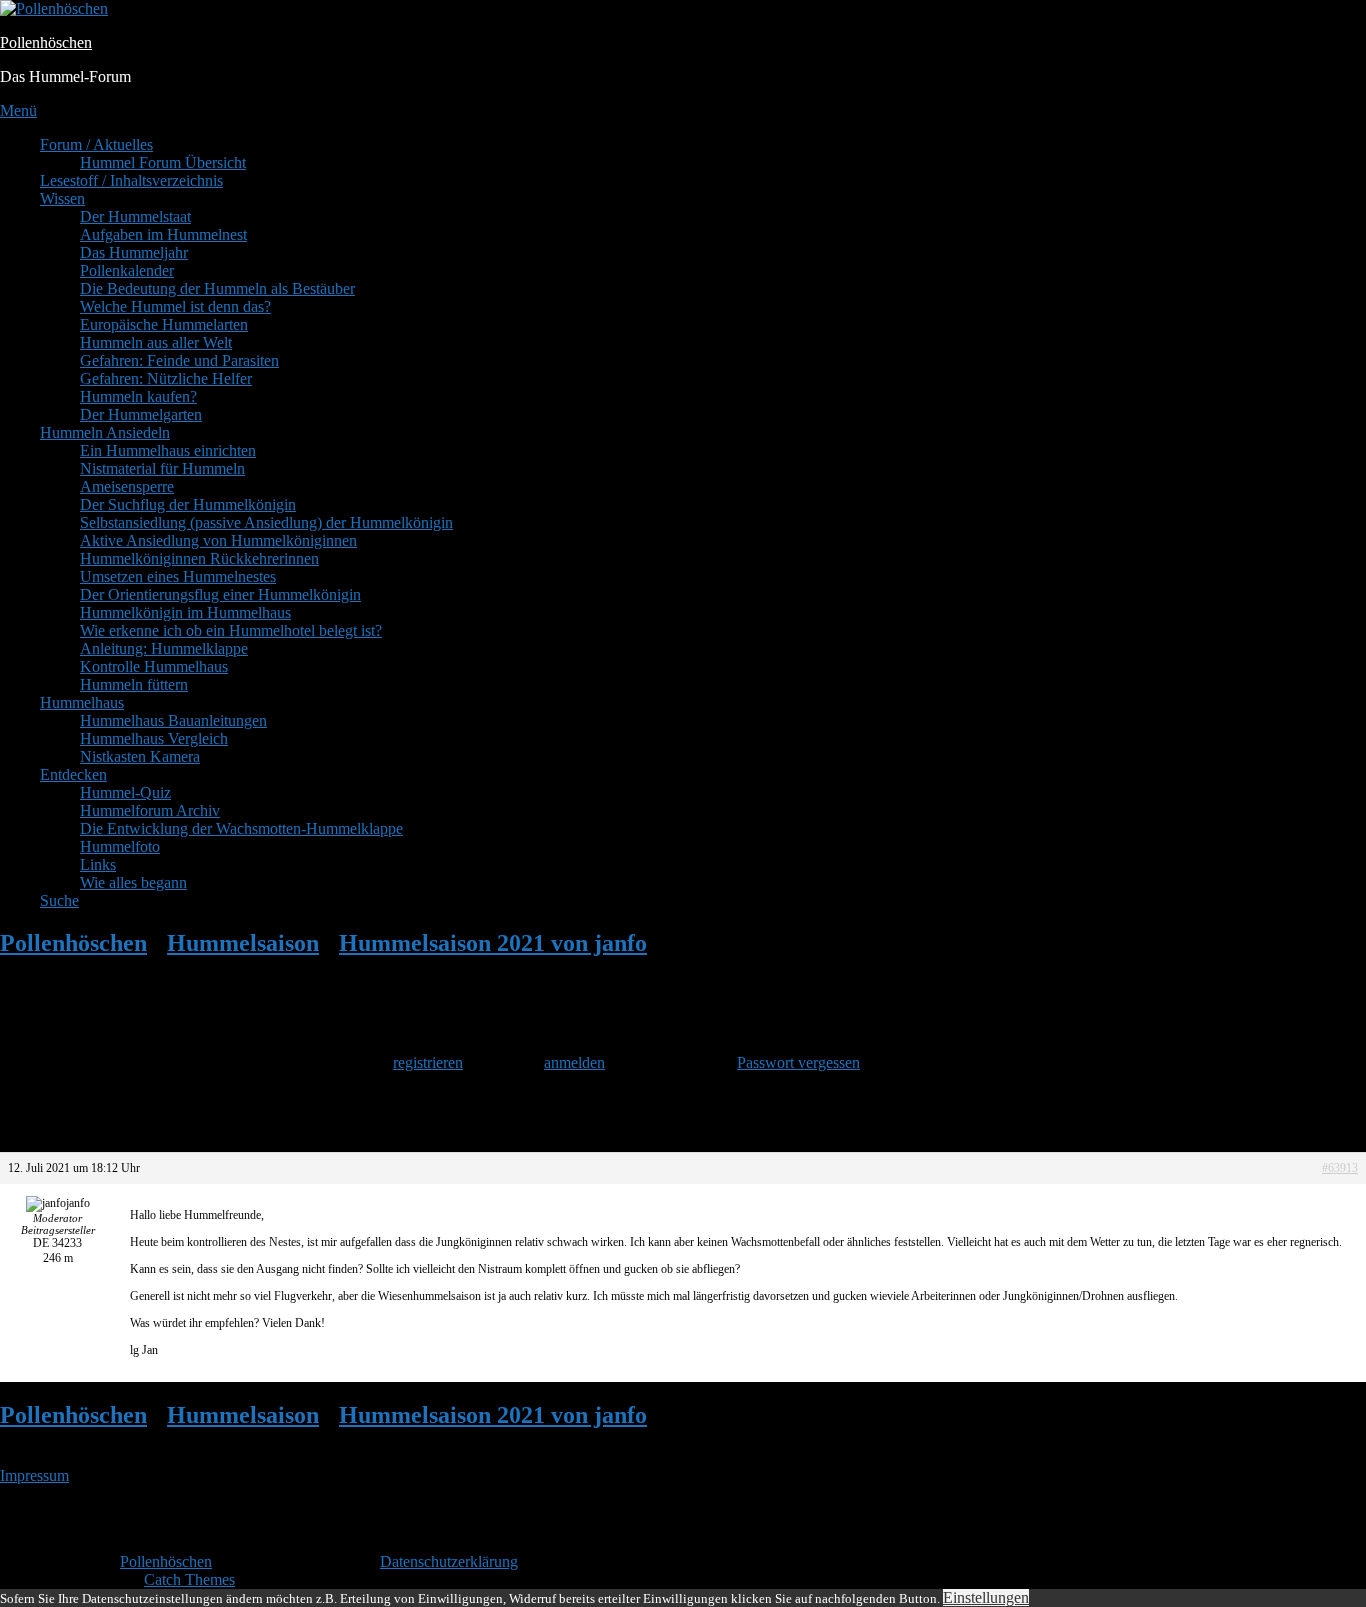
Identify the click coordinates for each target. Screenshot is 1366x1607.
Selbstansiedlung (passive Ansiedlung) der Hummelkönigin (266, 522)
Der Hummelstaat (135, 216)
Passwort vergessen (798, 1062)
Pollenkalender (127, 270)
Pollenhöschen (46, 42)
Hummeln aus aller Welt (156, 342)
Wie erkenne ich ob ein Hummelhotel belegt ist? (231, 630)
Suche (59, 900)
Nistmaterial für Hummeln (162, 468)
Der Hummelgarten (141, 414)
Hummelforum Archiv (150, 810)
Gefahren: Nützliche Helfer (166, 378)
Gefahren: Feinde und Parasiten (179, 360)
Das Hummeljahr (134, 252)
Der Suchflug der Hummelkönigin (188, 504)
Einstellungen (986, 1597)
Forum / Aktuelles (96, 144)
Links (98, 864)
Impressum (34, 1475)
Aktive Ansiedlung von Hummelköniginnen (218, 540)
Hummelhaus (82, 702)
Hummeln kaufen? (138, 396)
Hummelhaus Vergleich (154, 738)
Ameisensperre (127, 486)
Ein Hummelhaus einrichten (168, 450)
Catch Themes (189, 1579)
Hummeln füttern (134, 684)
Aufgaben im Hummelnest (163, 234)
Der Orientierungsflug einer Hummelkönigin (220, 594)
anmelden (574, 1062)
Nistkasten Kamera (140, 756)
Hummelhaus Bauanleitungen (173, 720)
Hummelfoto (120, 846)
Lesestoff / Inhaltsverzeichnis (131, 180)
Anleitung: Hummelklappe (164, 648)
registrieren (428, 1062)
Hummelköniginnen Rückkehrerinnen (199, 558)
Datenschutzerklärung (449, 1561)
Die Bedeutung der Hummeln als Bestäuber (217, 288)
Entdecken (73, 774)
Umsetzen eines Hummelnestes (178, 576)
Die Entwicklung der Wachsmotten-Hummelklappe (241, 828)
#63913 (1340, 1168)
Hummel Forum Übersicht (163, 162)
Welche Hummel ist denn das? (175, 306)
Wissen (62, 198)
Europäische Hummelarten (164, 324)
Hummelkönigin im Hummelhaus (185, 612)
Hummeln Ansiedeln (105, 432)
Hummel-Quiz (125, 792)
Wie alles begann (133, 882)
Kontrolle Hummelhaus (154, 666)
